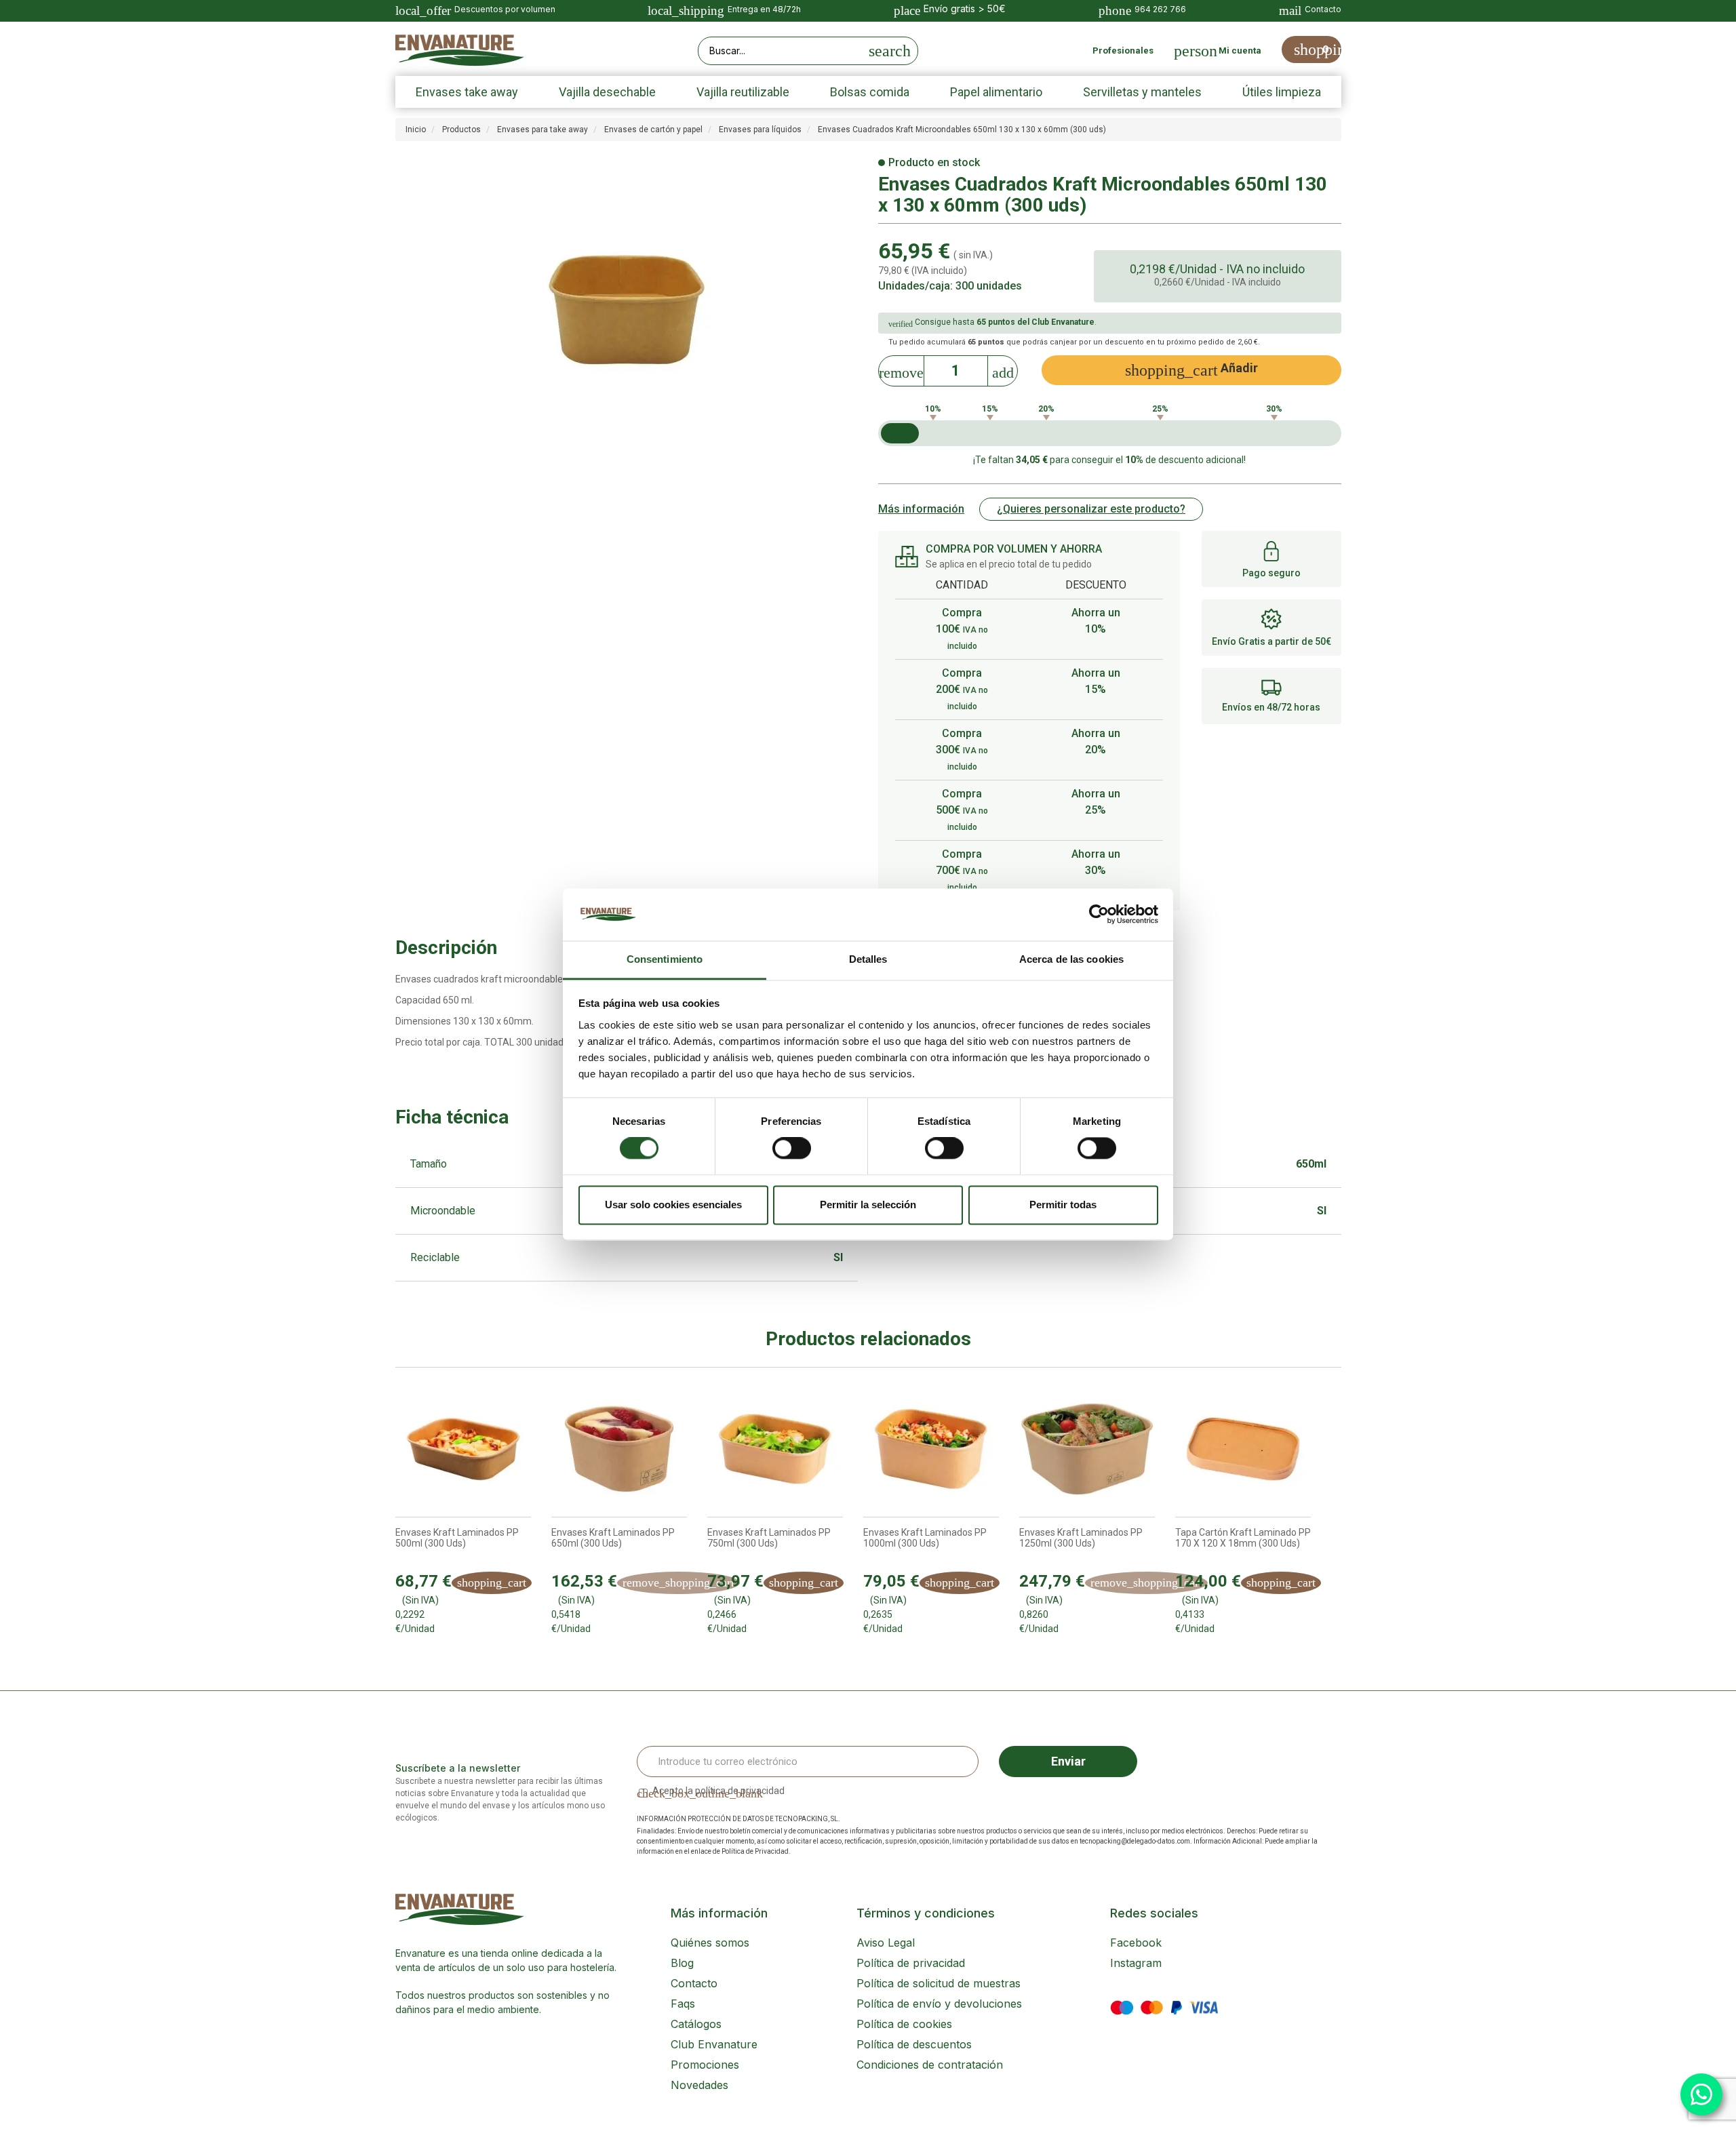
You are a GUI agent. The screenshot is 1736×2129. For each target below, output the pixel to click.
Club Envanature (714, 2044)
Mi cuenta (1240, 51)
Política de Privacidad (755, 1851)
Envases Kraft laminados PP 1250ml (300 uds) (1081, 1538)
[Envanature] (460, 51)
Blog (682, 1963)
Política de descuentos (914, 2044)
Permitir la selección (868, 1205)
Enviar (1068, 1761)
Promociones (705, 2065)
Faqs (683, 2004)
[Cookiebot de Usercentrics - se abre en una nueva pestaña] (1099, 915)
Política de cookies (904, 2024)
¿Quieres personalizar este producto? (1091, 509)
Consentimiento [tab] (665, 959)
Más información (921, 509)
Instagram (1136, 1963)
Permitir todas (1063, 1205)
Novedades (699, 2085)
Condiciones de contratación (930, 2065)
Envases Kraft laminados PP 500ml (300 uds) (457, 1538)
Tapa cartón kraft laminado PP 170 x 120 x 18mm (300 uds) (1243, 1538)
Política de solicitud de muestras (939, 1983)
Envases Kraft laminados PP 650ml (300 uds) (613, 1538)
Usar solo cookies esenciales (673, 1205)
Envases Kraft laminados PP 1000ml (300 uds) (925, 1538)
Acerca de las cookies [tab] (1071, 959)
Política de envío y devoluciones (939, 2004)
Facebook (1136, 1943)
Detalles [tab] (868, 959)
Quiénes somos (710, 1943)
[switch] (792, 1149)
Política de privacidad (911, 1963)
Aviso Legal (886, 1943)
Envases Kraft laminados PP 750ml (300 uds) (769, 1538)
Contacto (694, 1983)
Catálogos (696, 2024)
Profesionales (1123, 51)
